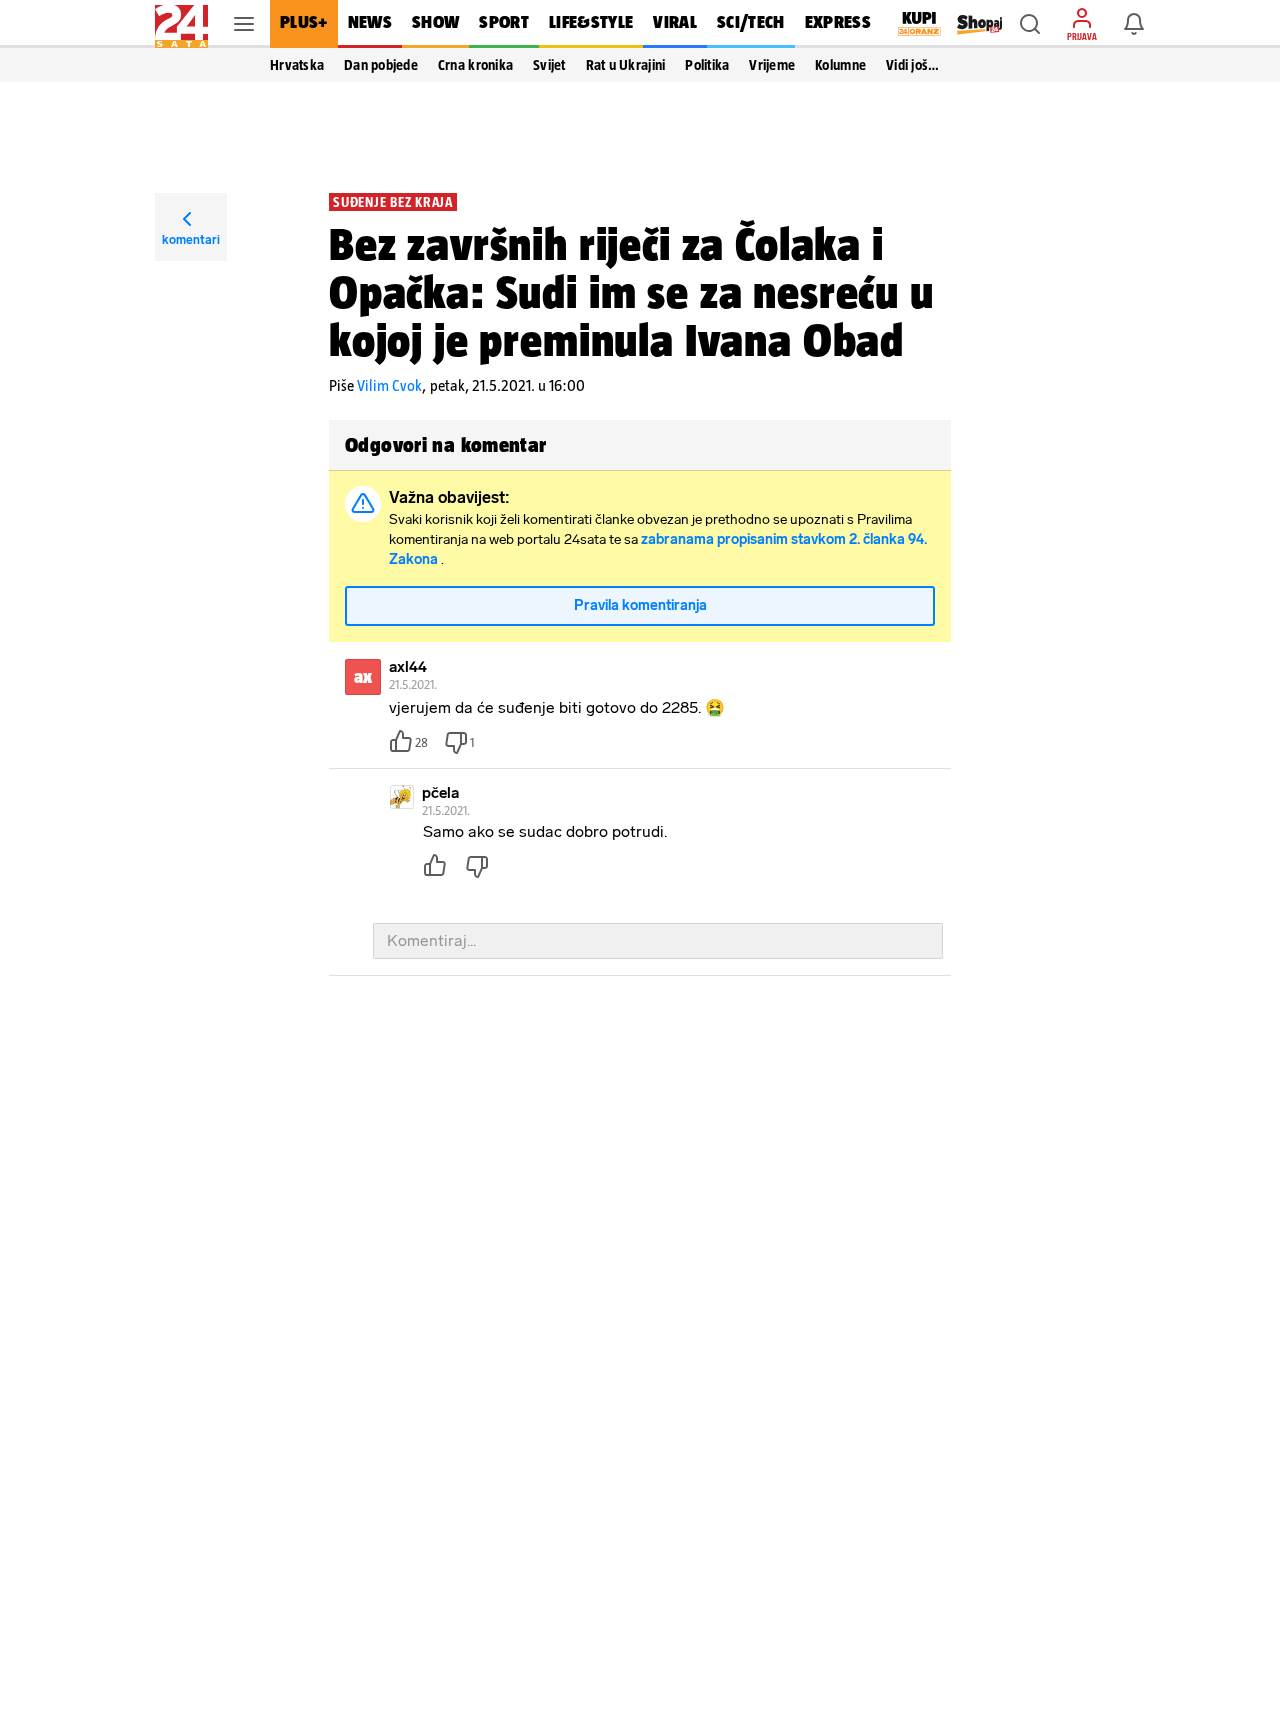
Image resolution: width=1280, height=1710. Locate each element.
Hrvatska (297, 65)
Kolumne (840, 65)
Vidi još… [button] (912, 65)
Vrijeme (772, 65)
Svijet (549, 65)
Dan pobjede (381, 65)
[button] (1030, 24)
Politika (707, 65)
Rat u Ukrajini (626, 65)
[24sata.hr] (181, 24)
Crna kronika (475, 65)
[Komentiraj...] (658, 941)
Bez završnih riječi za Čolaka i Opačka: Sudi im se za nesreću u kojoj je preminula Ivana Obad (631, 292)
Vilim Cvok (389, 385)
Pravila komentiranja (640, 605)
